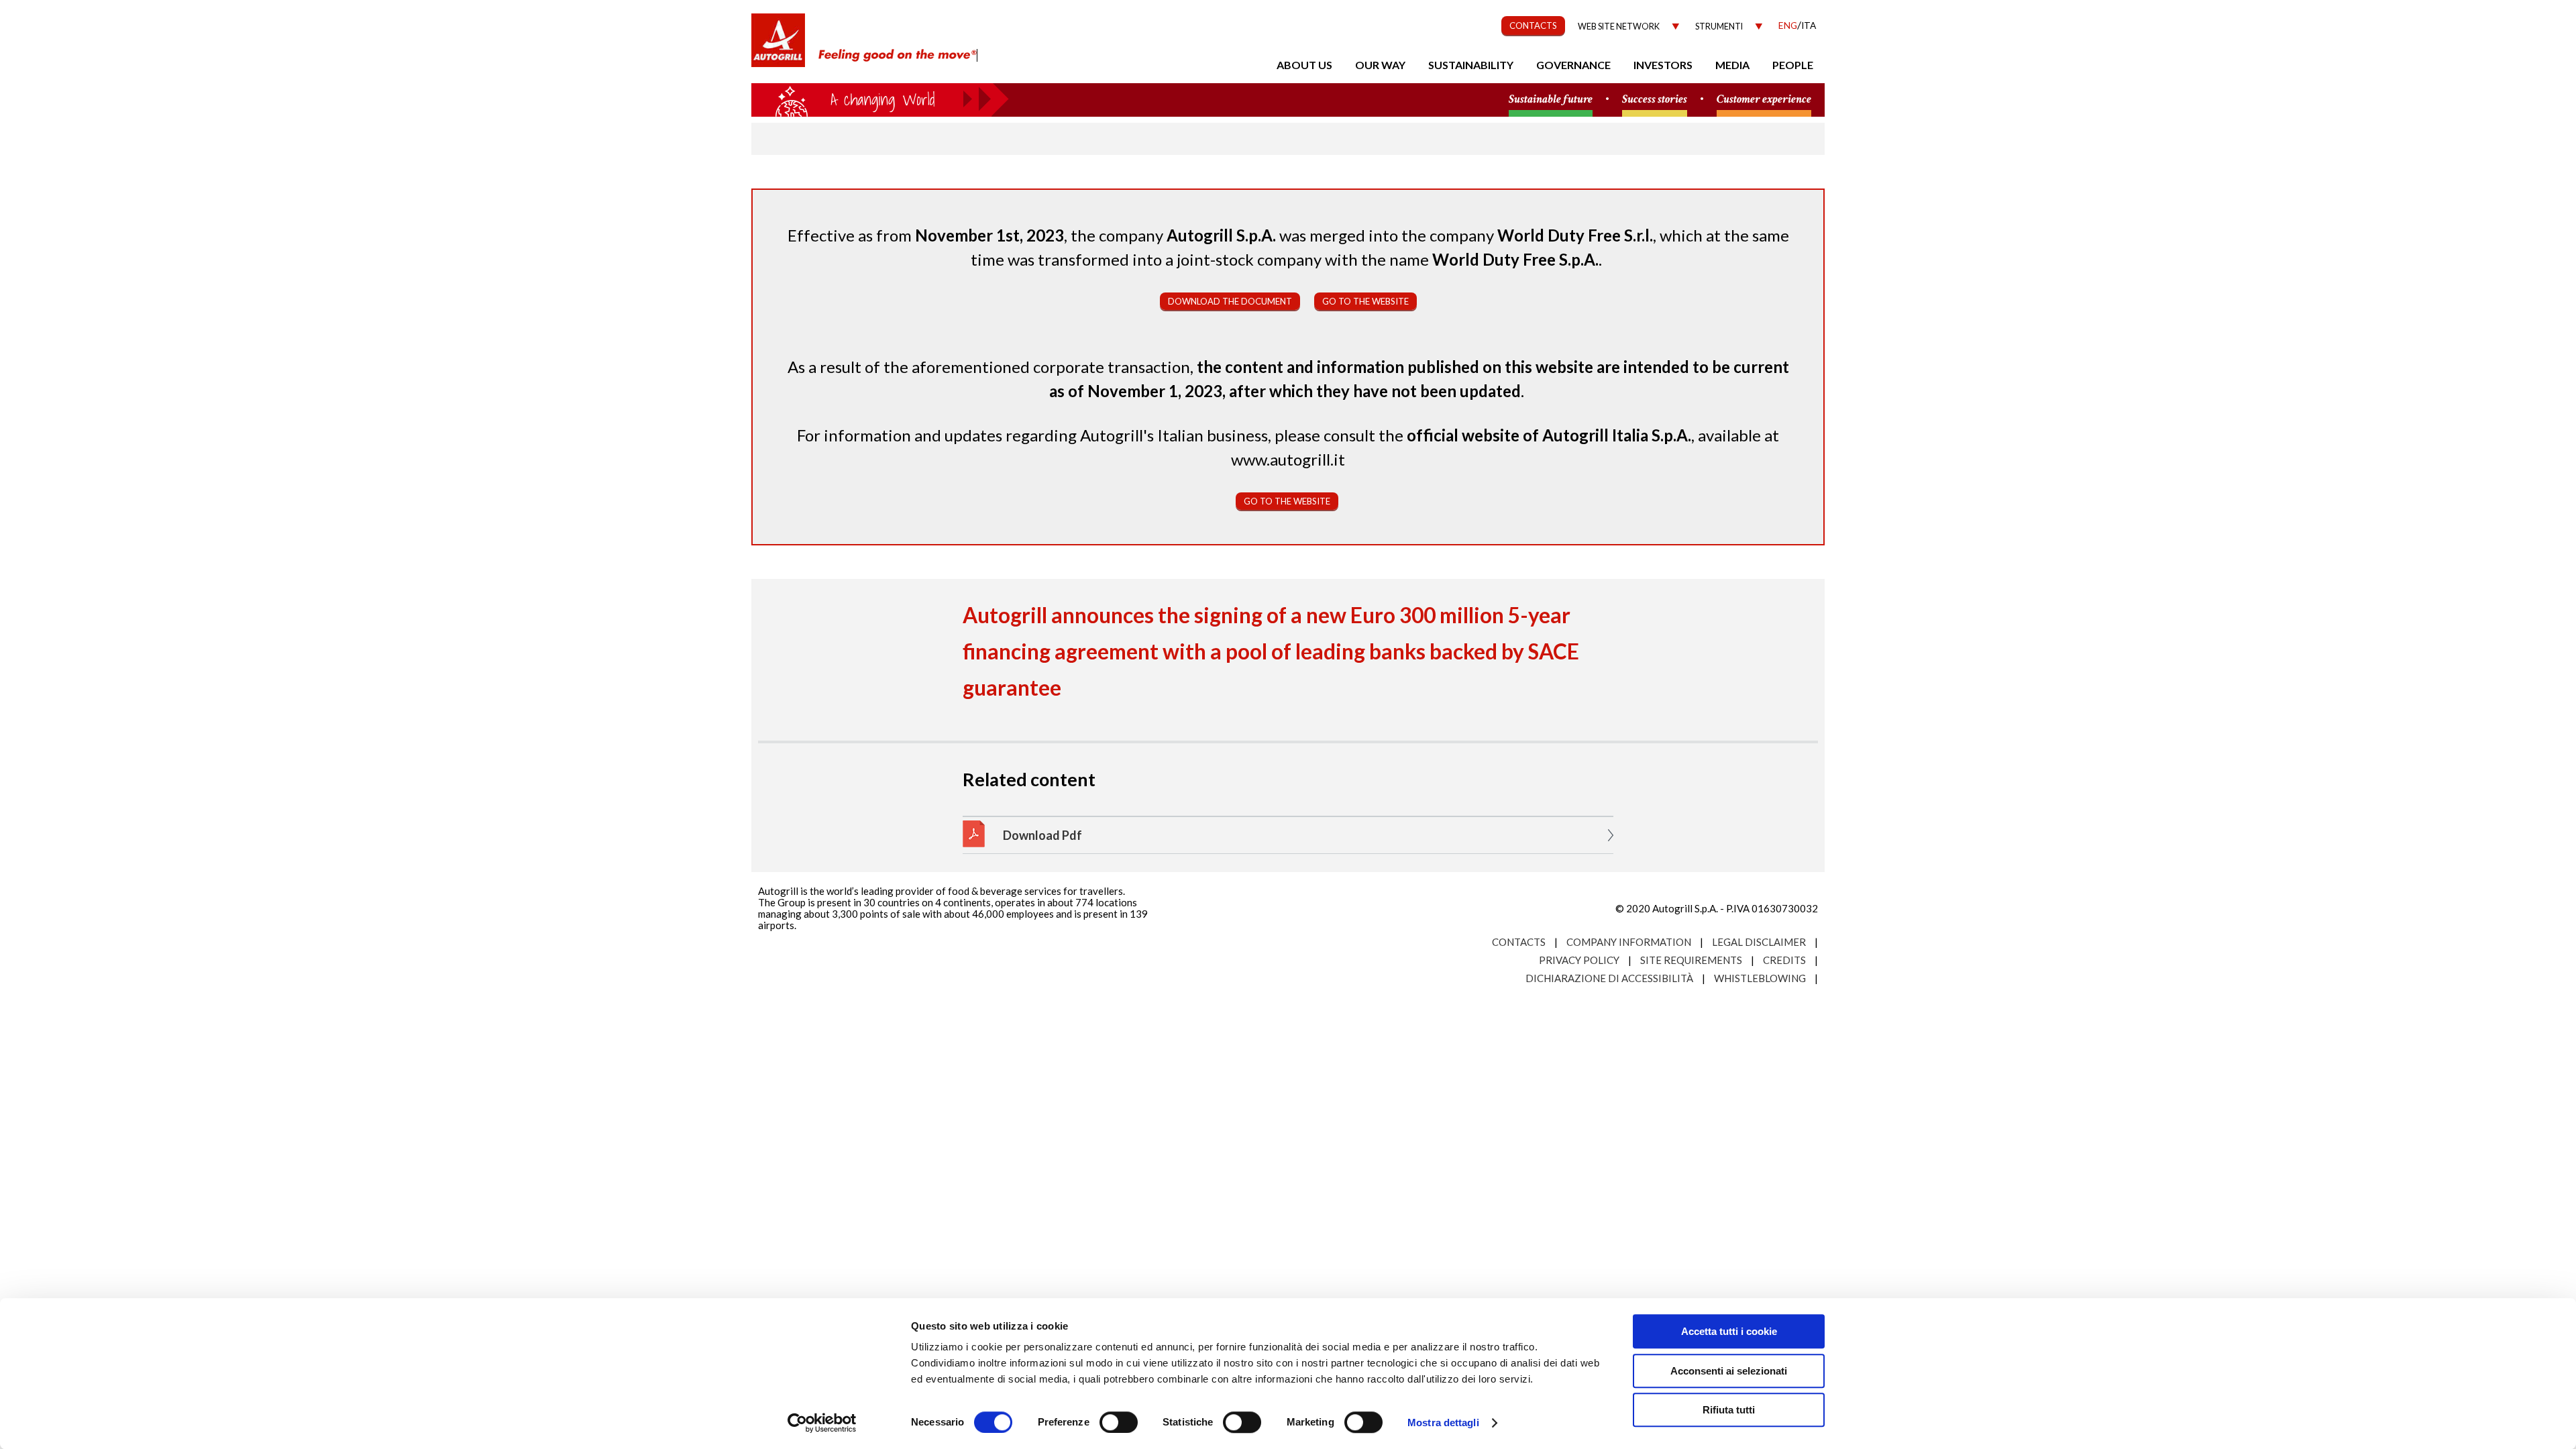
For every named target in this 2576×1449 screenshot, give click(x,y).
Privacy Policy (1579, 960)
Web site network (1619, 26)
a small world (880, 99)
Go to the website (1365, 301)
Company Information (1629, 942)
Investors (1663, 65)
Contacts (1519, 942)
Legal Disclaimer (1759, 942)
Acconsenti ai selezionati (1729, 1371)
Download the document (1230, 301)
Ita (1809, 25)
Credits (1784, 960)
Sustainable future (1551, 100)
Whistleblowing (1760, 978)
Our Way (1380, 65)
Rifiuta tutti (1729, 1410)
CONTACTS (1533, 25)
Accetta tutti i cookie (1729, 1331)
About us (1304, 65)
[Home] (778, 47)
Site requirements (1691, 960)
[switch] (1119, 1422)
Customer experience (1764, 100)
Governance (1573, 65)
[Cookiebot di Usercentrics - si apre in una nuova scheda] (822, 1423)
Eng (1788, 25)
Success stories (1655, 100)
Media (1732, 65)
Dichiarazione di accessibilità (1609, 978)
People (1793, 65)
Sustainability (1471, 65)
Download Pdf (1042, 835)
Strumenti (1719, 26)
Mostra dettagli (1443, 1423)
